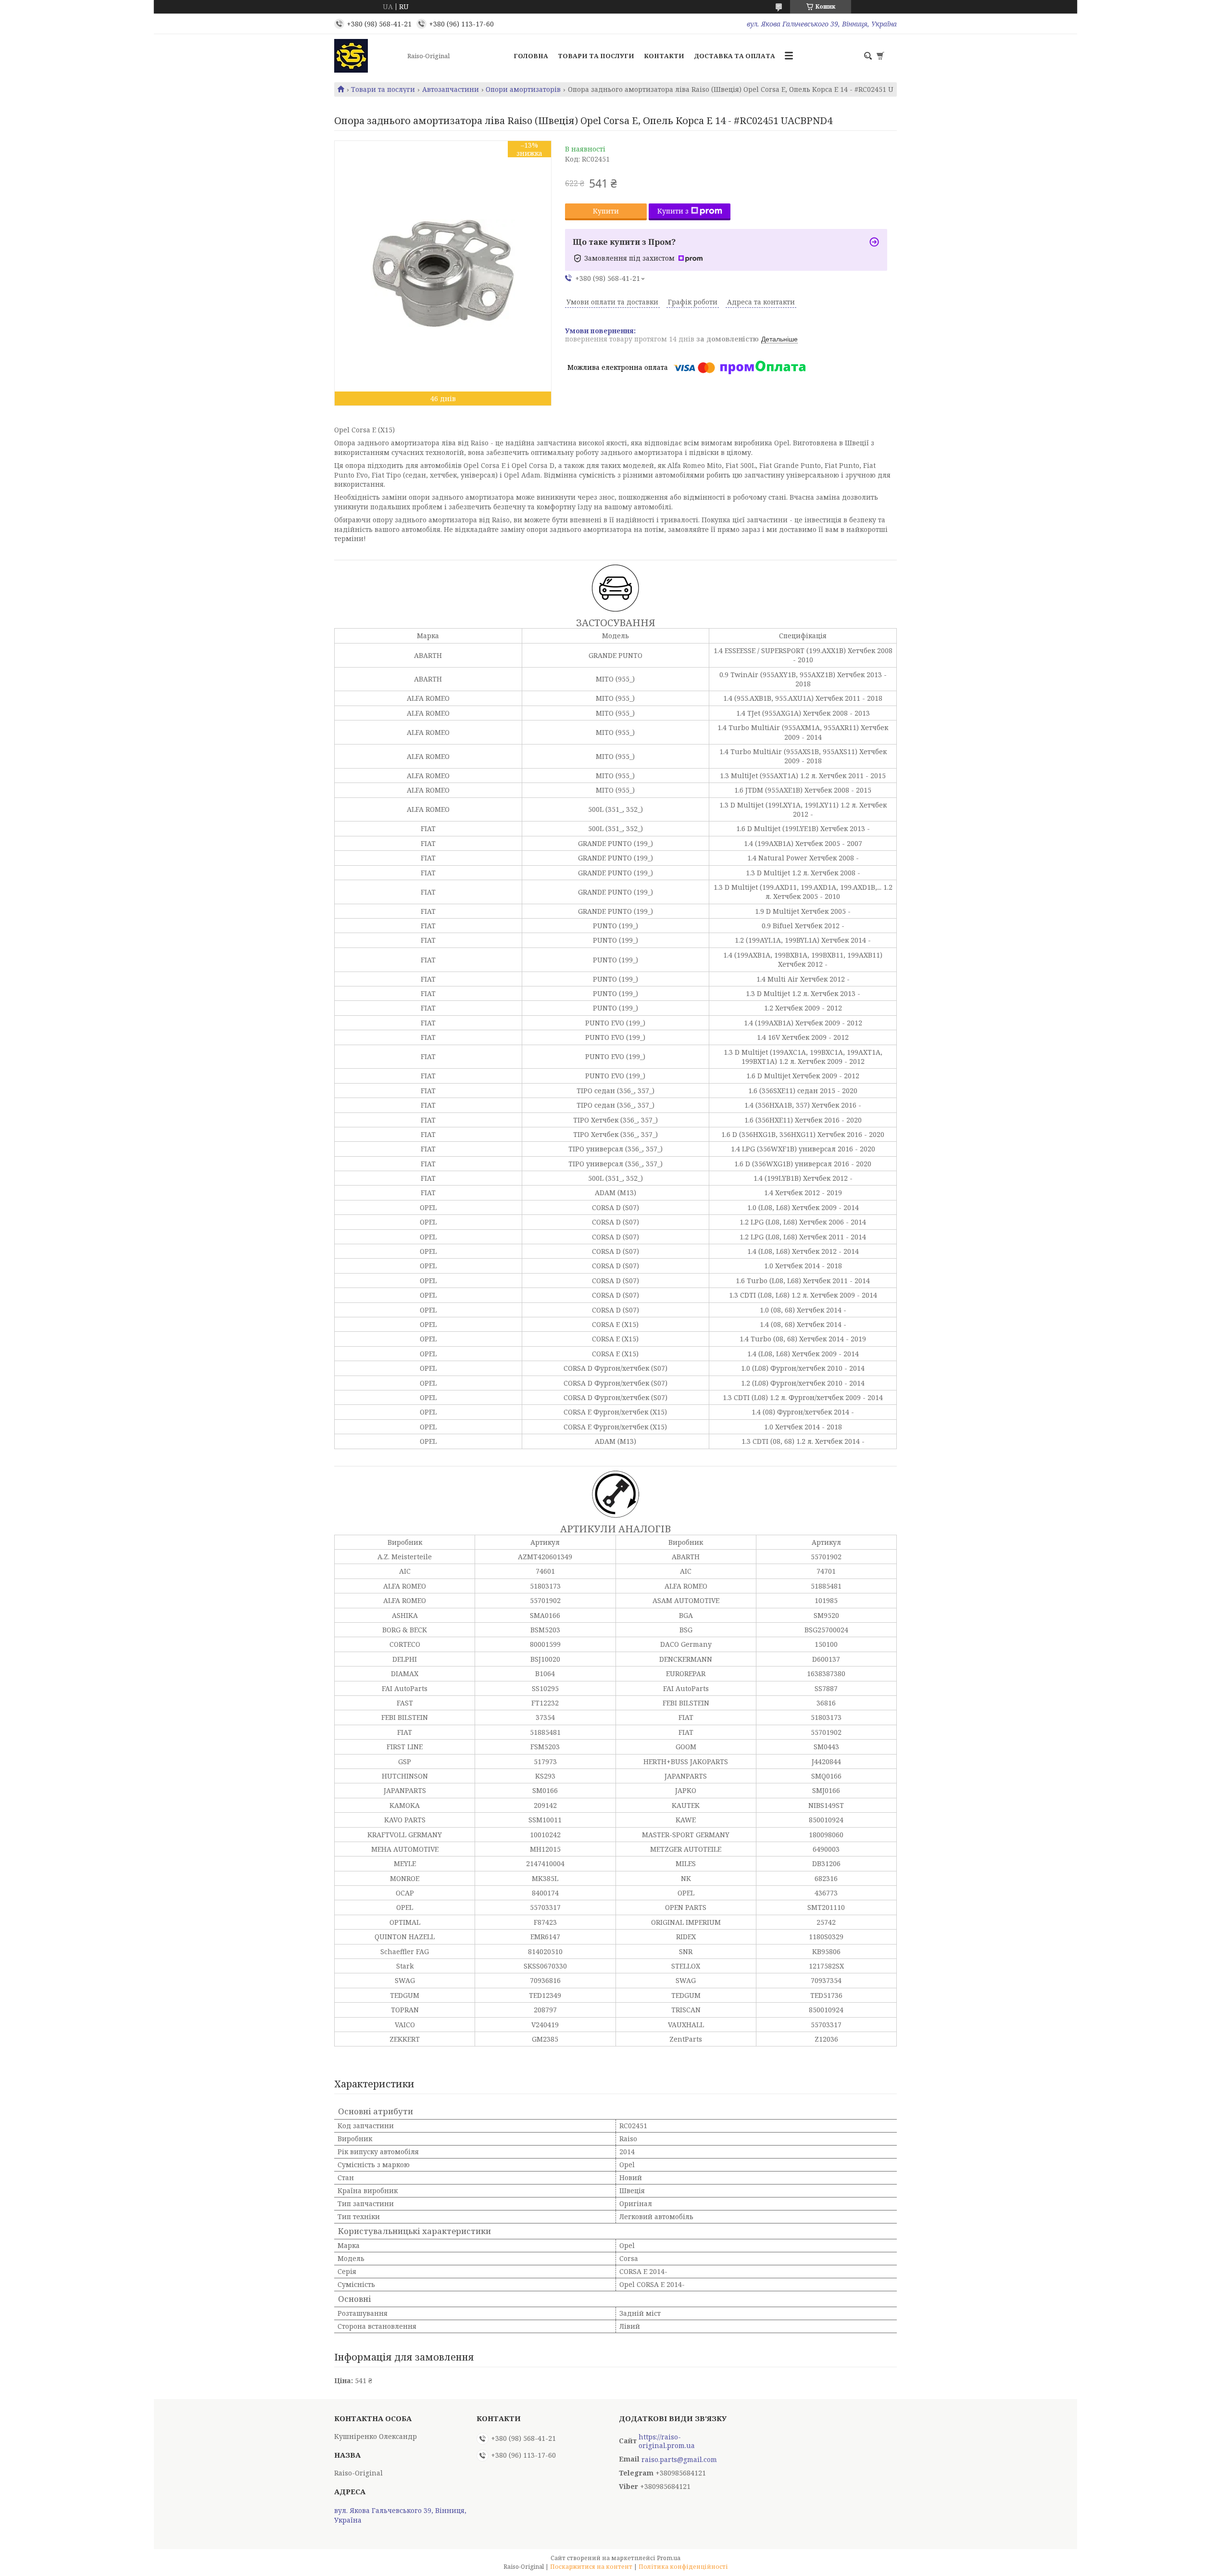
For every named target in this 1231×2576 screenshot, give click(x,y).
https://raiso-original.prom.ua (667, 2441)
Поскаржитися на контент (591, 2567)
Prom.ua (669, 2558)
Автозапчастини (451, 89)
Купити (606, 211)
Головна (531, 56)
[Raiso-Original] (368, 56)
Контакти (664, 56)
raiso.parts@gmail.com (679, 2460)
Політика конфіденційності (683, 2567)
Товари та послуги (596, 56)
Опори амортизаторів (523, 89)
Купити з (673, 211)
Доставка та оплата (735, 56)
